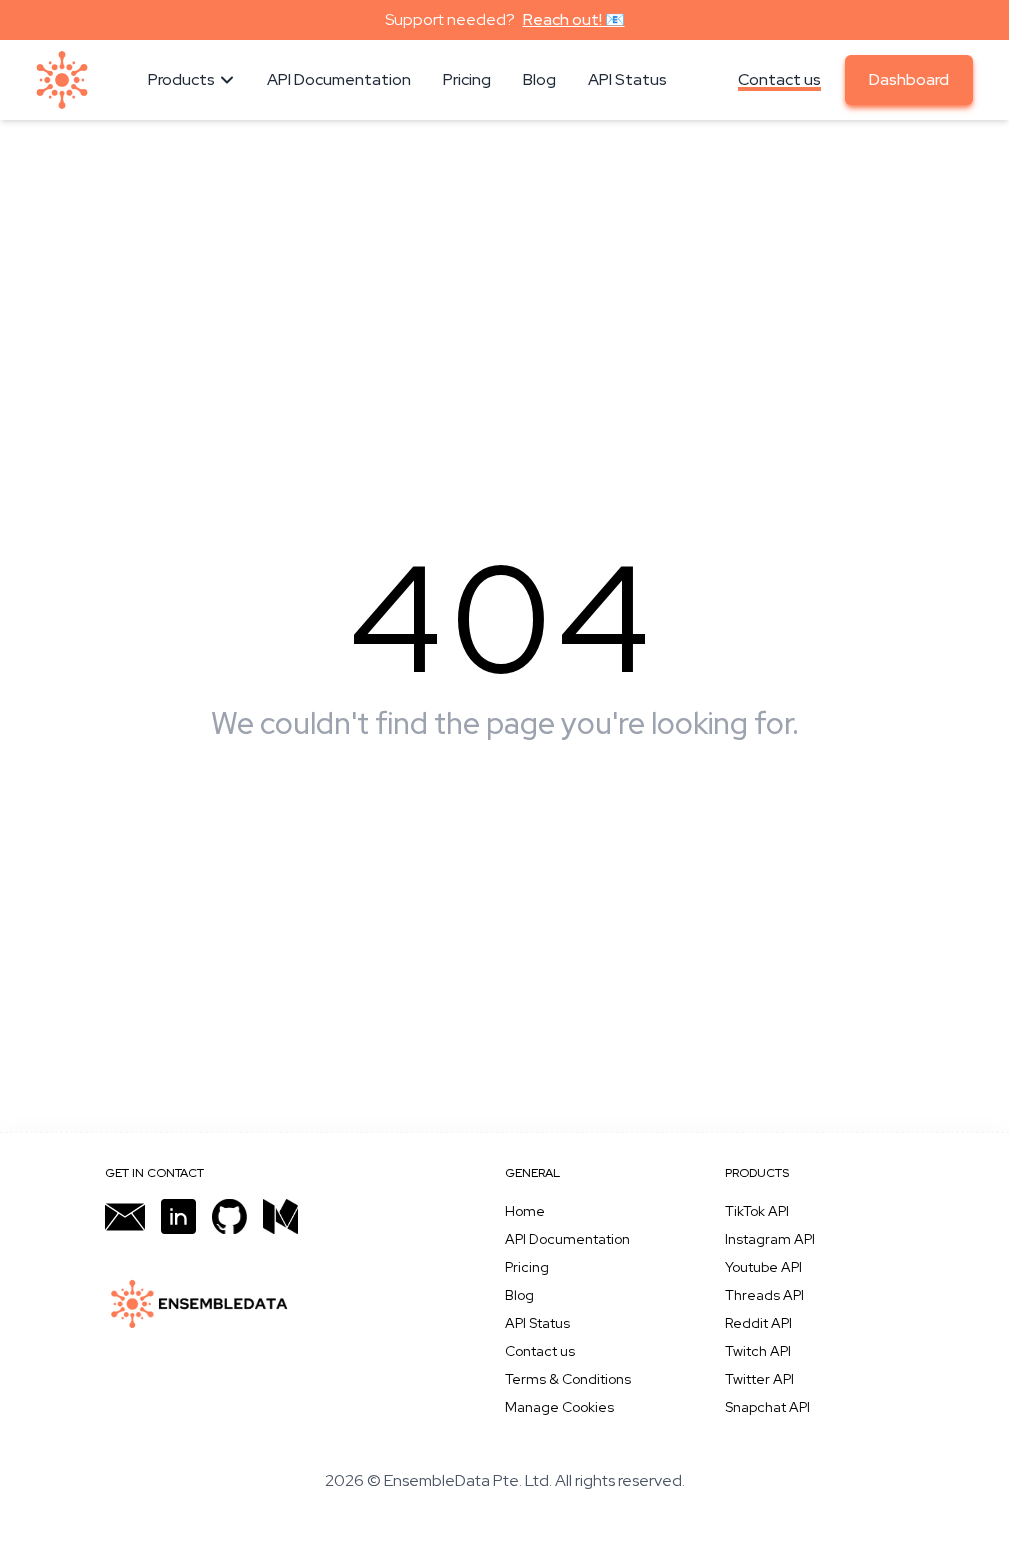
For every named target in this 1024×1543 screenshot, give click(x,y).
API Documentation (567, 1239)
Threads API (764, 1295)
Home (525, 1211)
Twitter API (759, 1379)
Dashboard (909, 79)
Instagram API (770, 1239)
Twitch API (758, 1351)
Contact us (779, 79)
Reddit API (758, 1323)
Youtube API (763, 1267)
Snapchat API (767, 1407)
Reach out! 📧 (574, 19)
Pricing (527, 1267)
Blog (519, 1295)
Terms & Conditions (568, 1379)
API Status (537, 1323)
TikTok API (757, 1211)
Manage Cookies (559, 1407)
